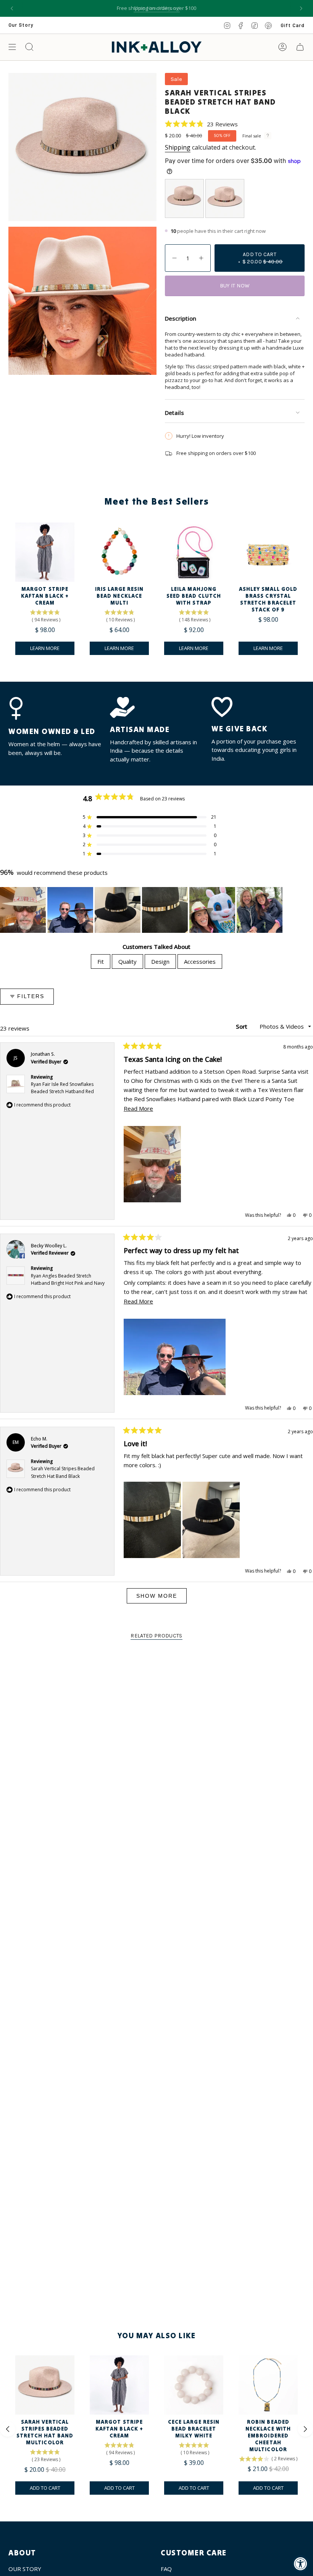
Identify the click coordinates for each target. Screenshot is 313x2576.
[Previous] (12, 8)
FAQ (166, 2569)
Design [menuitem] (160, 961)
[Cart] (300, 47)
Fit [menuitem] (101, 961)
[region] (142, 910)
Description (181, 318)
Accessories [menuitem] (200, 961)
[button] (201, 124)
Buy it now (235, 286)
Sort (242, 1026)
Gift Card (293, 25)
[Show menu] (12, 47)
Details (174, 413)
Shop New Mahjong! (157, 8)
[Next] (301, 8)
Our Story (21, 25)
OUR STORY (25, 2569)
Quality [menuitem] (127, 961)
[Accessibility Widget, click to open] (301, 2564)
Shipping (178, 147)
